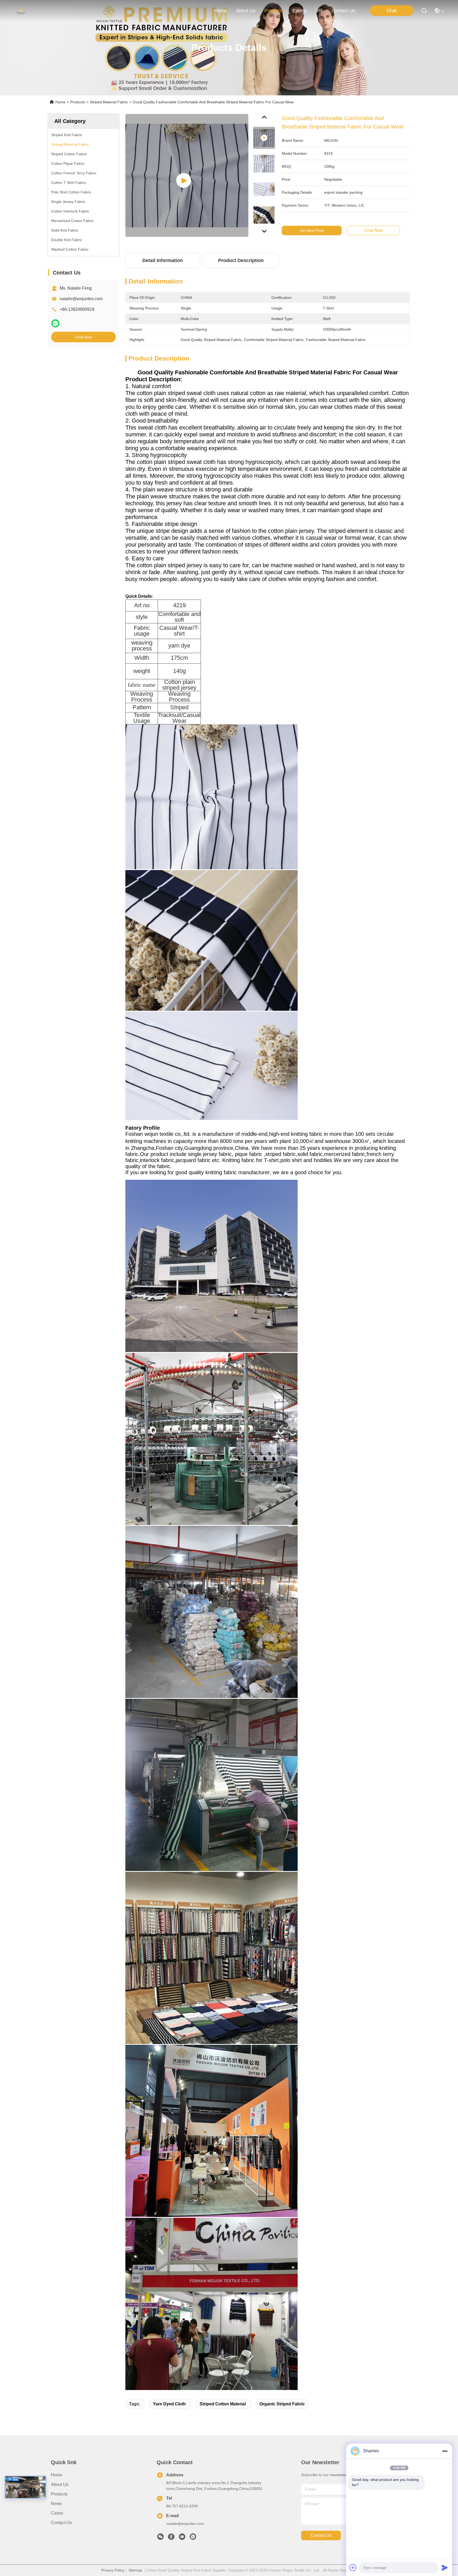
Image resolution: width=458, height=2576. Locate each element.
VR (319, 11)
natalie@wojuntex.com (81, 299)
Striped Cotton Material (223, 2404)
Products (78, 102)
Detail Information (163, 260)
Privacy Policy (113, 2570)
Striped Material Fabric (109, 102)
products (274, 11)
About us (60, 2484)
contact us (343, 11)
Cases (57, 2513)
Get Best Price (312, 230)
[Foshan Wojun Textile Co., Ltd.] (21, 11)
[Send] (445, 2568)
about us (246, 11)
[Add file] (353, 2568)
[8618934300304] (193, 2538)
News (56, 2504)
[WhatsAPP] (55, 323)
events (300, 11)
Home (221, 11)
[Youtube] (182, 2538)
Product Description (241, 260)
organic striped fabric (282, 2404)
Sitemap (135, 2570)
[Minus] (445, 2451)
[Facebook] (171, 2538)
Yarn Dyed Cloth (169, 2404)
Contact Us (61, 2523)
